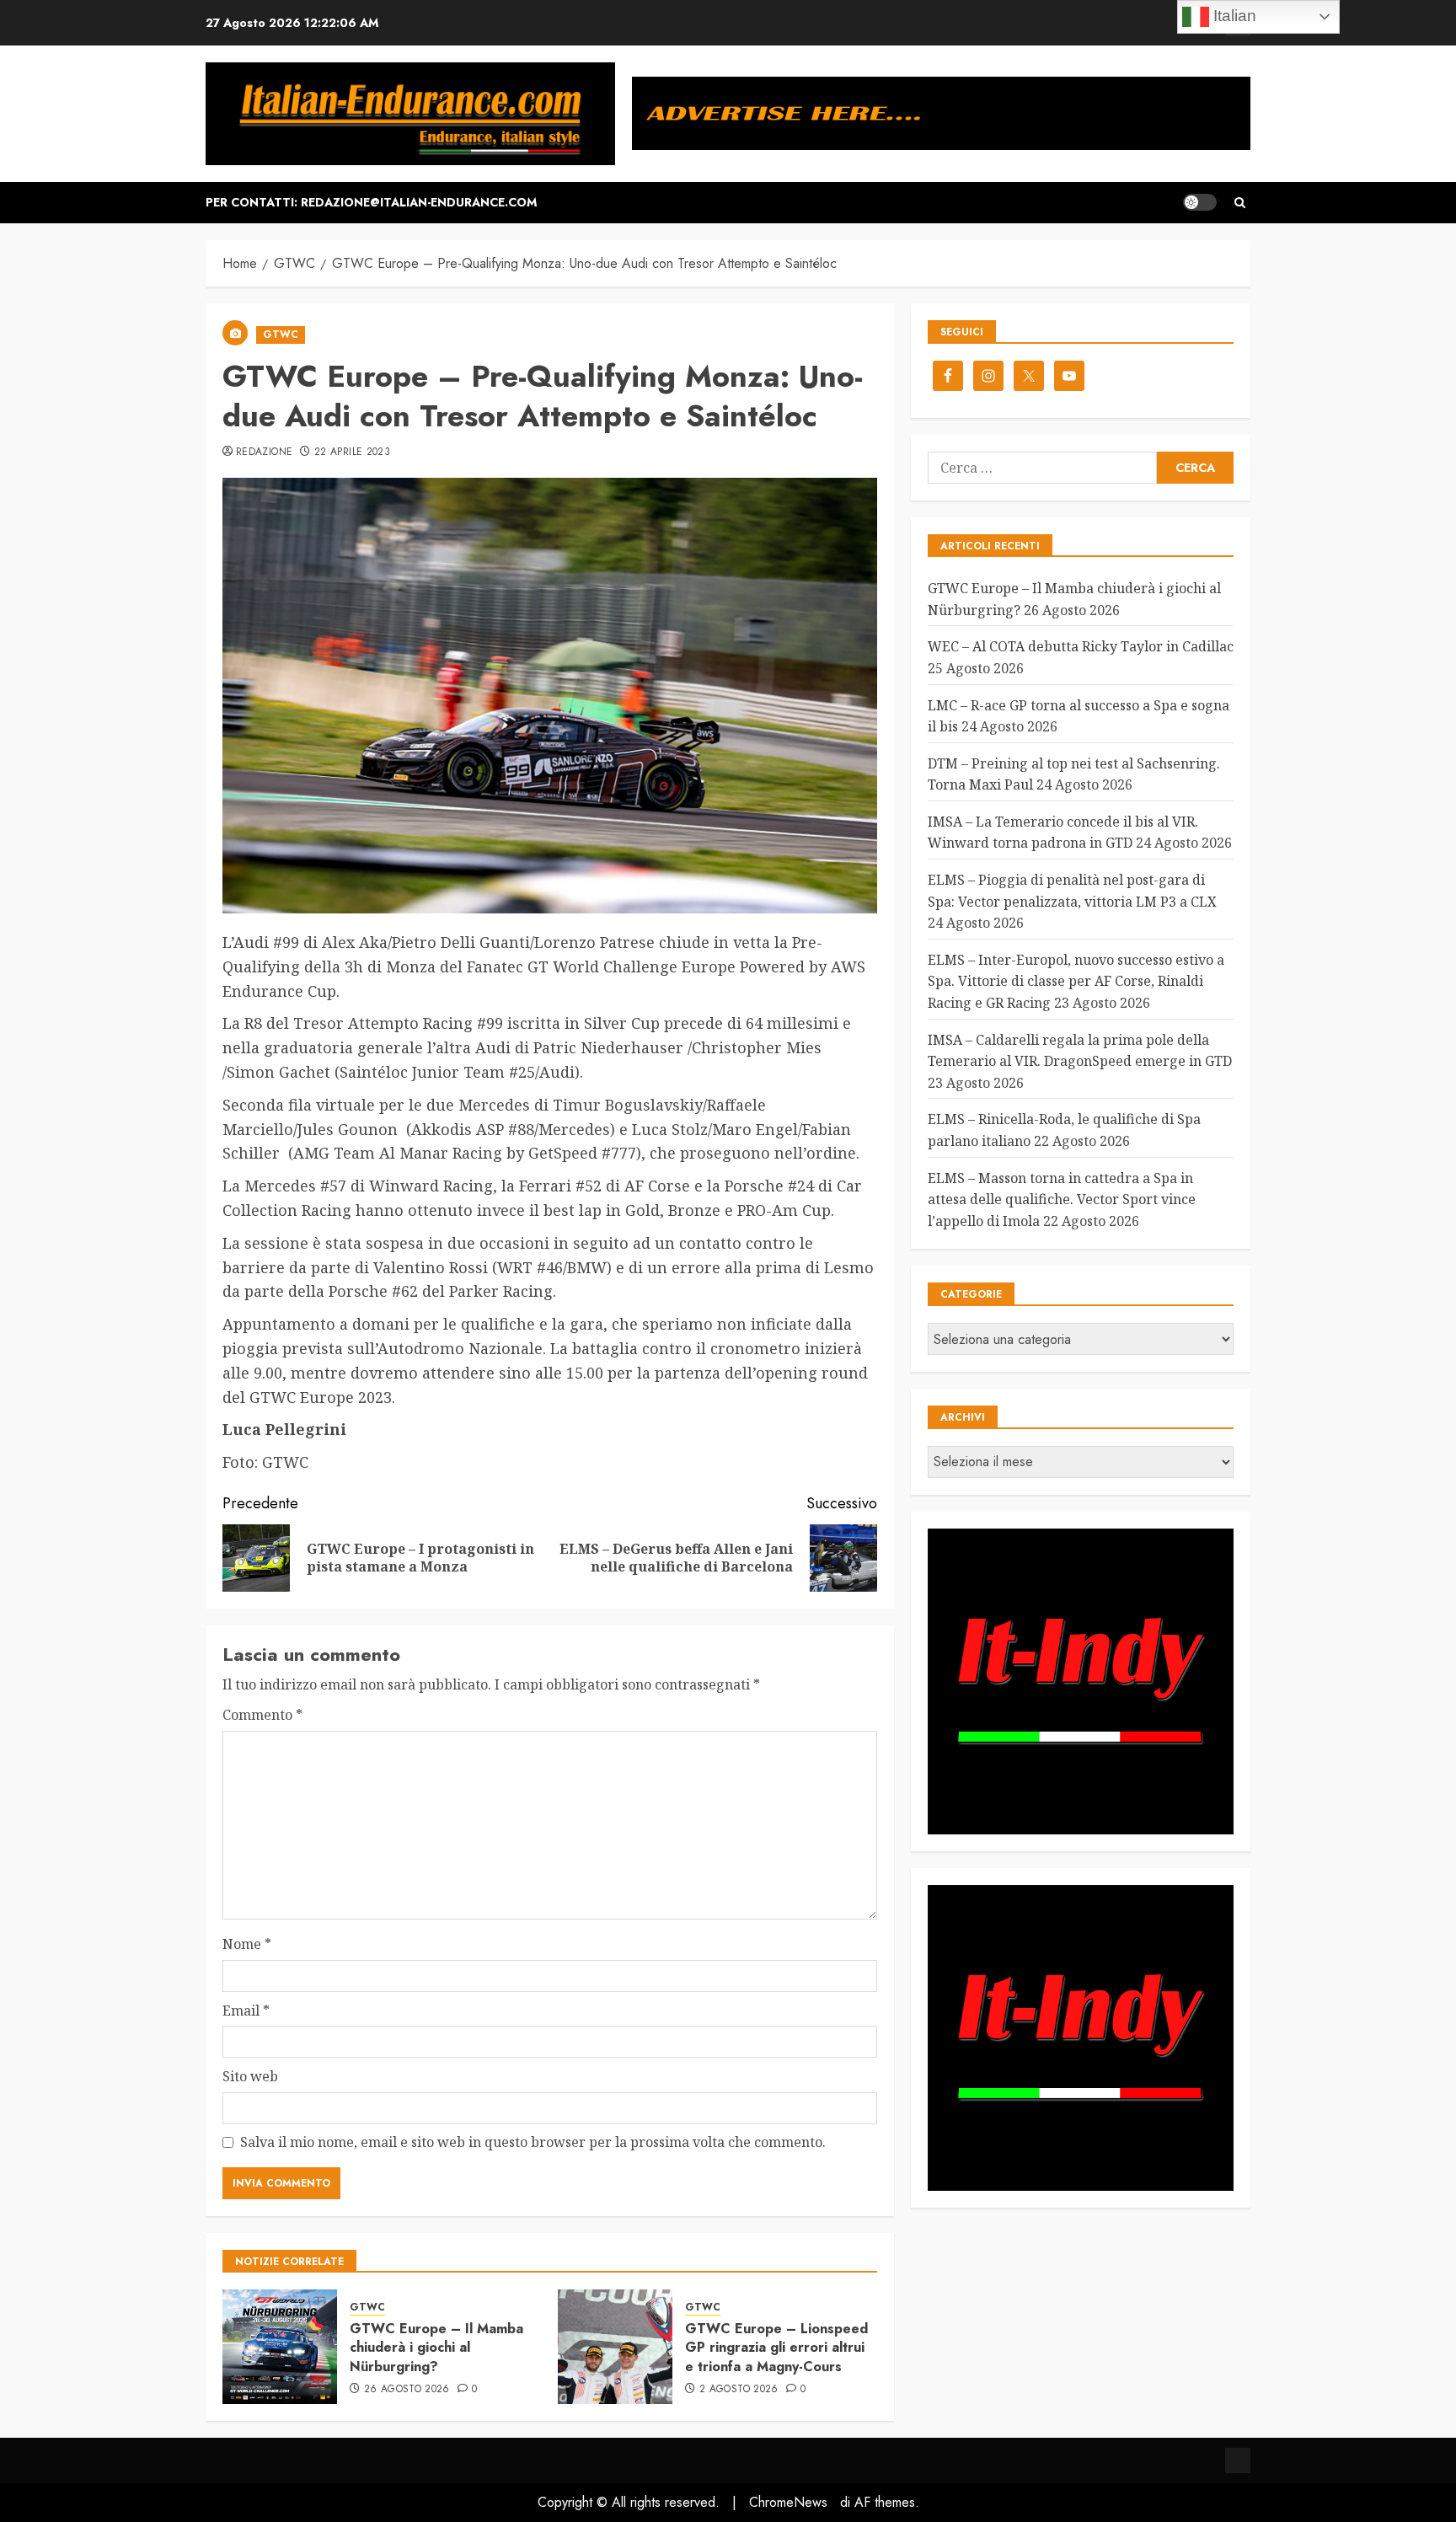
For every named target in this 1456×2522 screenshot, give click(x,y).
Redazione (264, 452)
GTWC (281, 335)
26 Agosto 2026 (407, 2390)
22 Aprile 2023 (352, 452)
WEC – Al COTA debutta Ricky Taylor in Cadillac (1081, 646)
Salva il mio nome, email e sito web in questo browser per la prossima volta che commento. (533, 2142)
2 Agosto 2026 (739, 2390)
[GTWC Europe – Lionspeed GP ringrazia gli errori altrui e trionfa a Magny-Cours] (615, 2347)
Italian (1233, 16)
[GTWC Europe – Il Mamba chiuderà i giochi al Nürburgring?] (280, 2347)
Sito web (250, 2076)
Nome (247, 1944)
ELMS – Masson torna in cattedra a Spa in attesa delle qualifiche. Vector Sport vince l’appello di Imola (1062, 1199)
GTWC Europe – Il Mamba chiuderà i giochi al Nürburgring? (436, 2348)
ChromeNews (788, 2502)
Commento (262, 1715)
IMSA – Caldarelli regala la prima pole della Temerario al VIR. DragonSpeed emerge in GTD (1080, 1051)
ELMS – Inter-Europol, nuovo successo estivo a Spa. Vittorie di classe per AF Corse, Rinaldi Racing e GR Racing (1076, 981)
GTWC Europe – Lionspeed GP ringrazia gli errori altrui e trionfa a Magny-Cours (776, 2348)
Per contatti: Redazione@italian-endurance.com (371, 202)
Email (246, 2011)
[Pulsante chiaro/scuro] (1200, 202)
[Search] (1240, 203)
